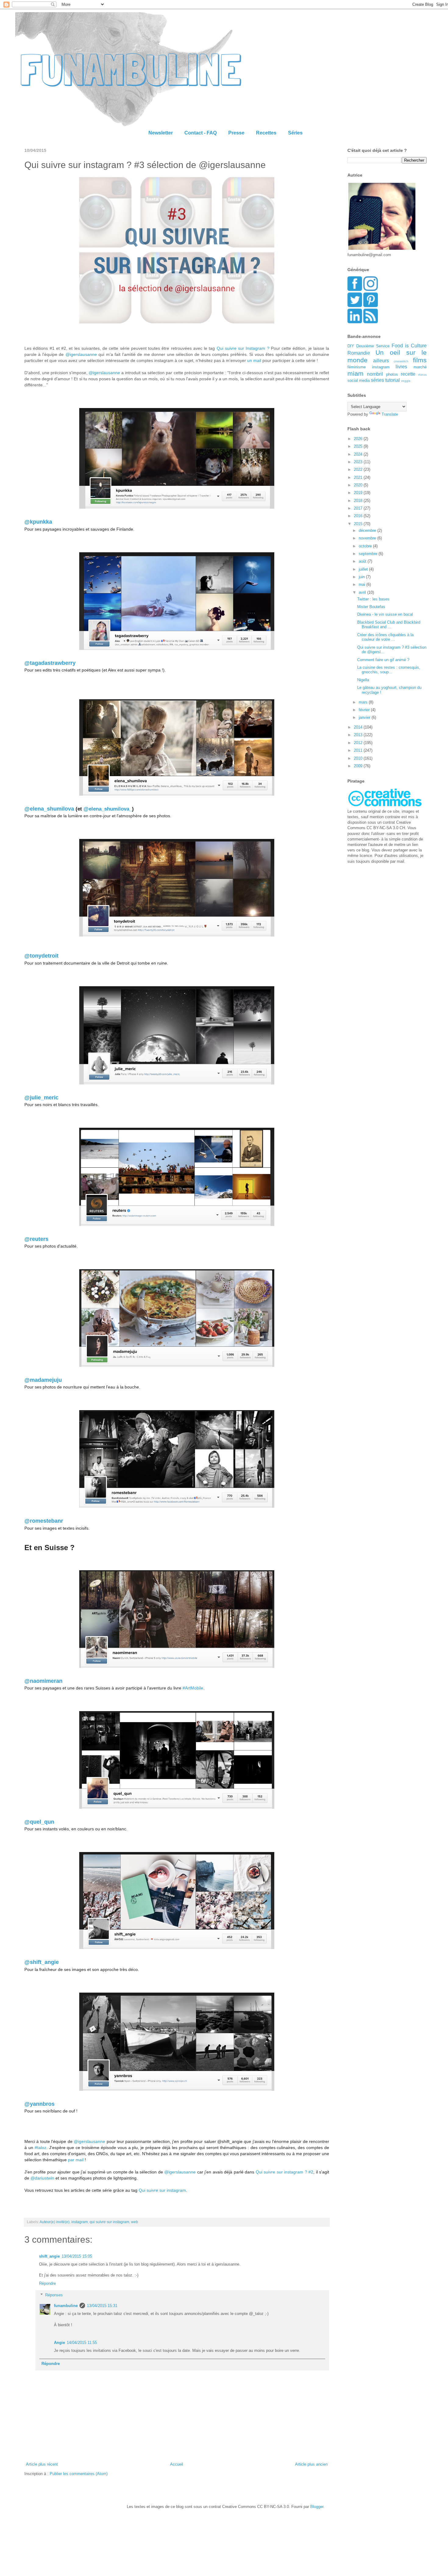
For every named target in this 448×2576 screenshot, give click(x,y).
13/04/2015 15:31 (102, 2306)
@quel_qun (40, 1822)
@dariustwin (42, 2178)
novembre (368, 538)
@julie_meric (42, 1098)
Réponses (54, 2295)
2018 (359, 501)
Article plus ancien (311, 2464)
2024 (359, 454)
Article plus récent (42, 2464)
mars (364, 702)
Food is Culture (409, 346)
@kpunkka (38, 522)
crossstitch (401, 361)
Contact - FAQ (201, 133)
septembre (369, 554)
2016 (359, 516)
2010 (359, 758)
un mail (254, 360)
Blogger (317, 2507)
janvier (365, 717)
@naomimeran (43, 1681)
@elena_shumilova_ (108, 809)
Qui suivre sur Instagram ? (243, 348)
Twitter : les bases (373, 599)
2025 (359, 446)
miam (356, 373)
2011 (359, 750)
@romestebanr (44, 1521)
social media (359, 380)
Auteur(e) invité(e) (55, 2222)
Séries (295, 133)
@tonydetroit (41, 956)
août (363, 561)
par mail (76, 2160)
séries (377, 380)
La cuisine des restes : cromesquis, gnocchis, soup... (389, 670)
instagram (80, 2222)
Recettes (266, 133)
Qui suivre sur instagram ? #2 (284, 2172)
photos (392, 374)
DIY (351, 346)
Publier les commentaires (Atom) (79, 2474)
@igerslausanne (81, 354)
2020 (359, 485)
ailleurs (381, 361)
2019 (359, 493)
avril (363, 592)
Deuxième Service (373, 346)
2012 (359, 743)
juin (362, 577)
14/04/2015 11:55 (82, 2343)
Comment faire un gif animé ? (383, 660)
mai (363, 584)
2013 (359, 735)
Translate (390, 414)
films (420, 360)
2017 (359, 508)
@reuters (36, 1239)
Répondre (47, 2283)
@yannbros (39, 2104)
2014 (359, 727)
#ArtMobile (193, 1688)
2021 (359, 477)
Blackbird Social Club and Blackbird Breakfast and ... (389, 625)
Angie (59, 2343)
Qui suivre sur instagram (162, 2190)
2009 (359, 766)
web (135, 2222)
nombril (375, 374)
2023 (359, 462)
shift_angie (49, 2256)
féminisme (357, 367)
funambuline (66, 2306)
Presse (236, 133)
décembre (368, 530)
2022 (359, 469)
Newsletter (161, 133)
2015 (359, 524)
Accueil (177, 2464)
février (365, 710)
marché (420, 367)
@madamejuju (43, 1380)
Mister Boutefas (371, 607)
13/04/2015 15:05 (77, 2256)
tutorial (393, 380)
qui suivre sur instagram (109, 2222)
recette (408, 374)
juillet (364, 569)
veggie (406, 381)
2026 (359, 439)
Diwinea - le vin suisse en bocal (385, 614)
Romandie (359, 353)
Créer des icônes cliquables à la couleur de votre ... (385, 637)
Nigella (363, 680)
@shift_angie (42, 1962)
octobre (366, 546)
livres (401, 367)
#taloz (41, 2148)
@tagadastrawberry (51, 663)
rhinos (422, 375)
